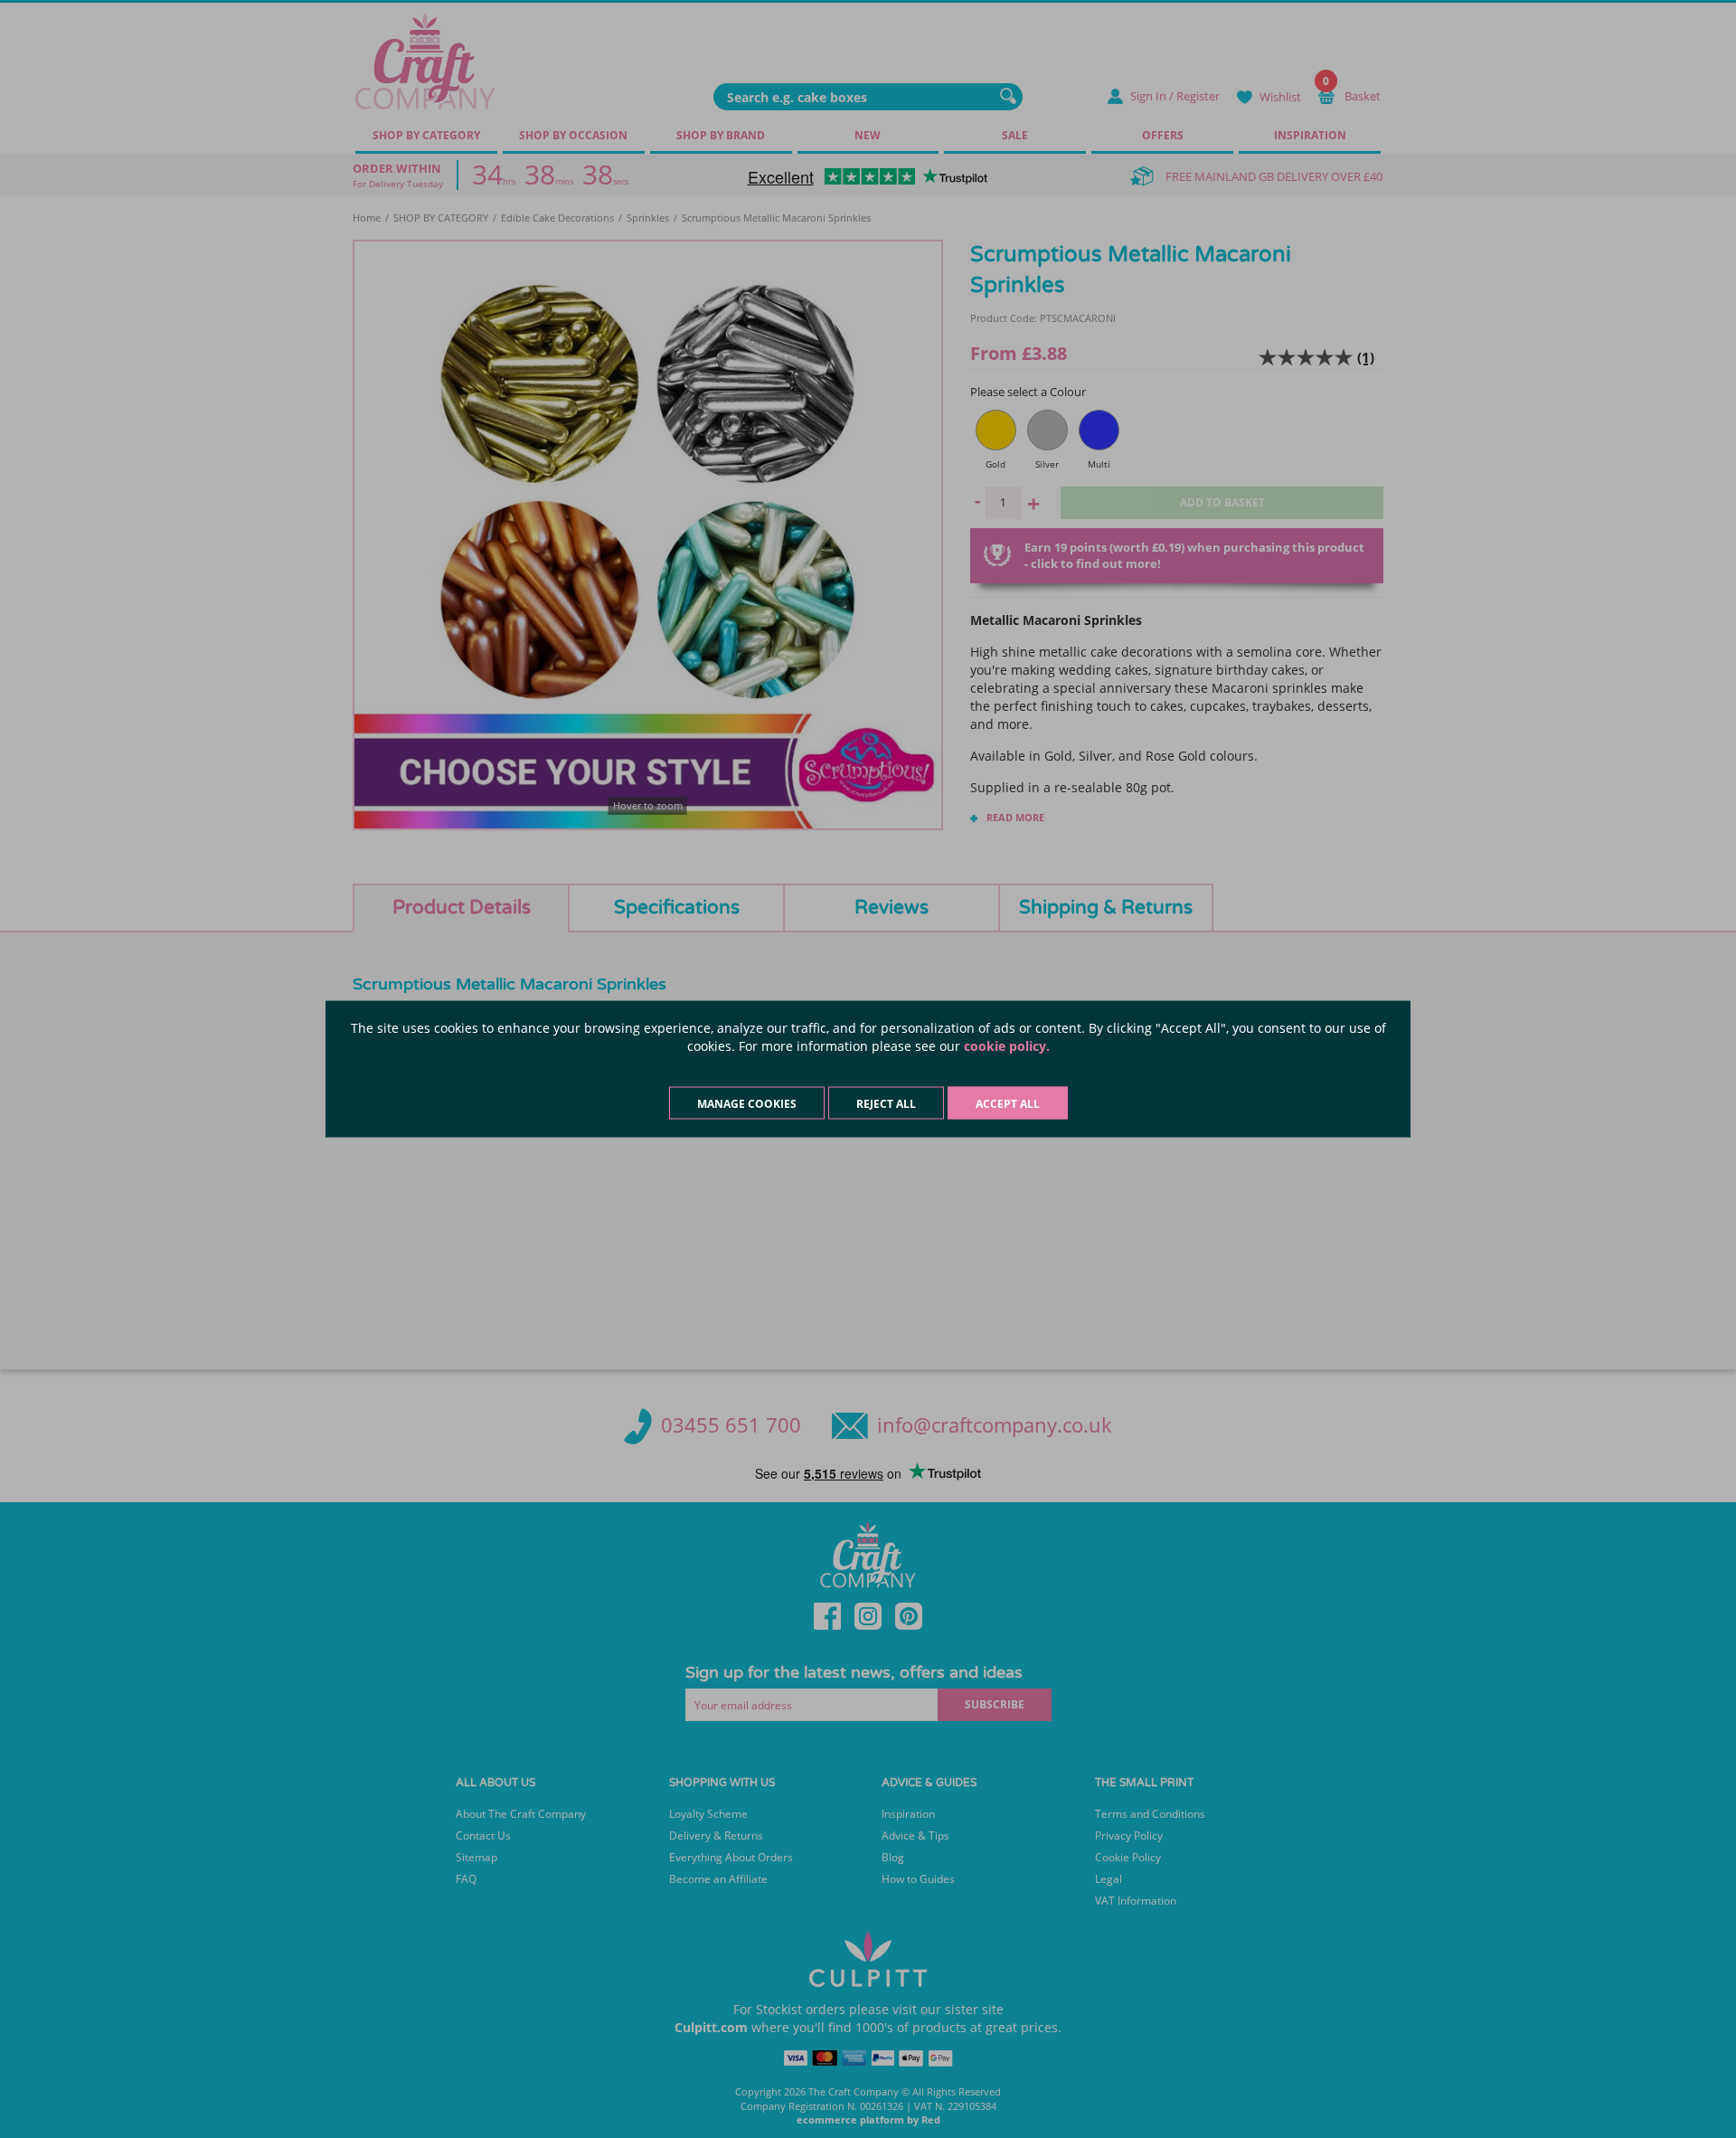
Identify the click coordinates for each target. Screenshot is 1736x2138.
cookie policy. (1007, 1046)
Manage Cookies (747, 1104)
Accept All (1008, 1104)
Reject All (886, 1104)
